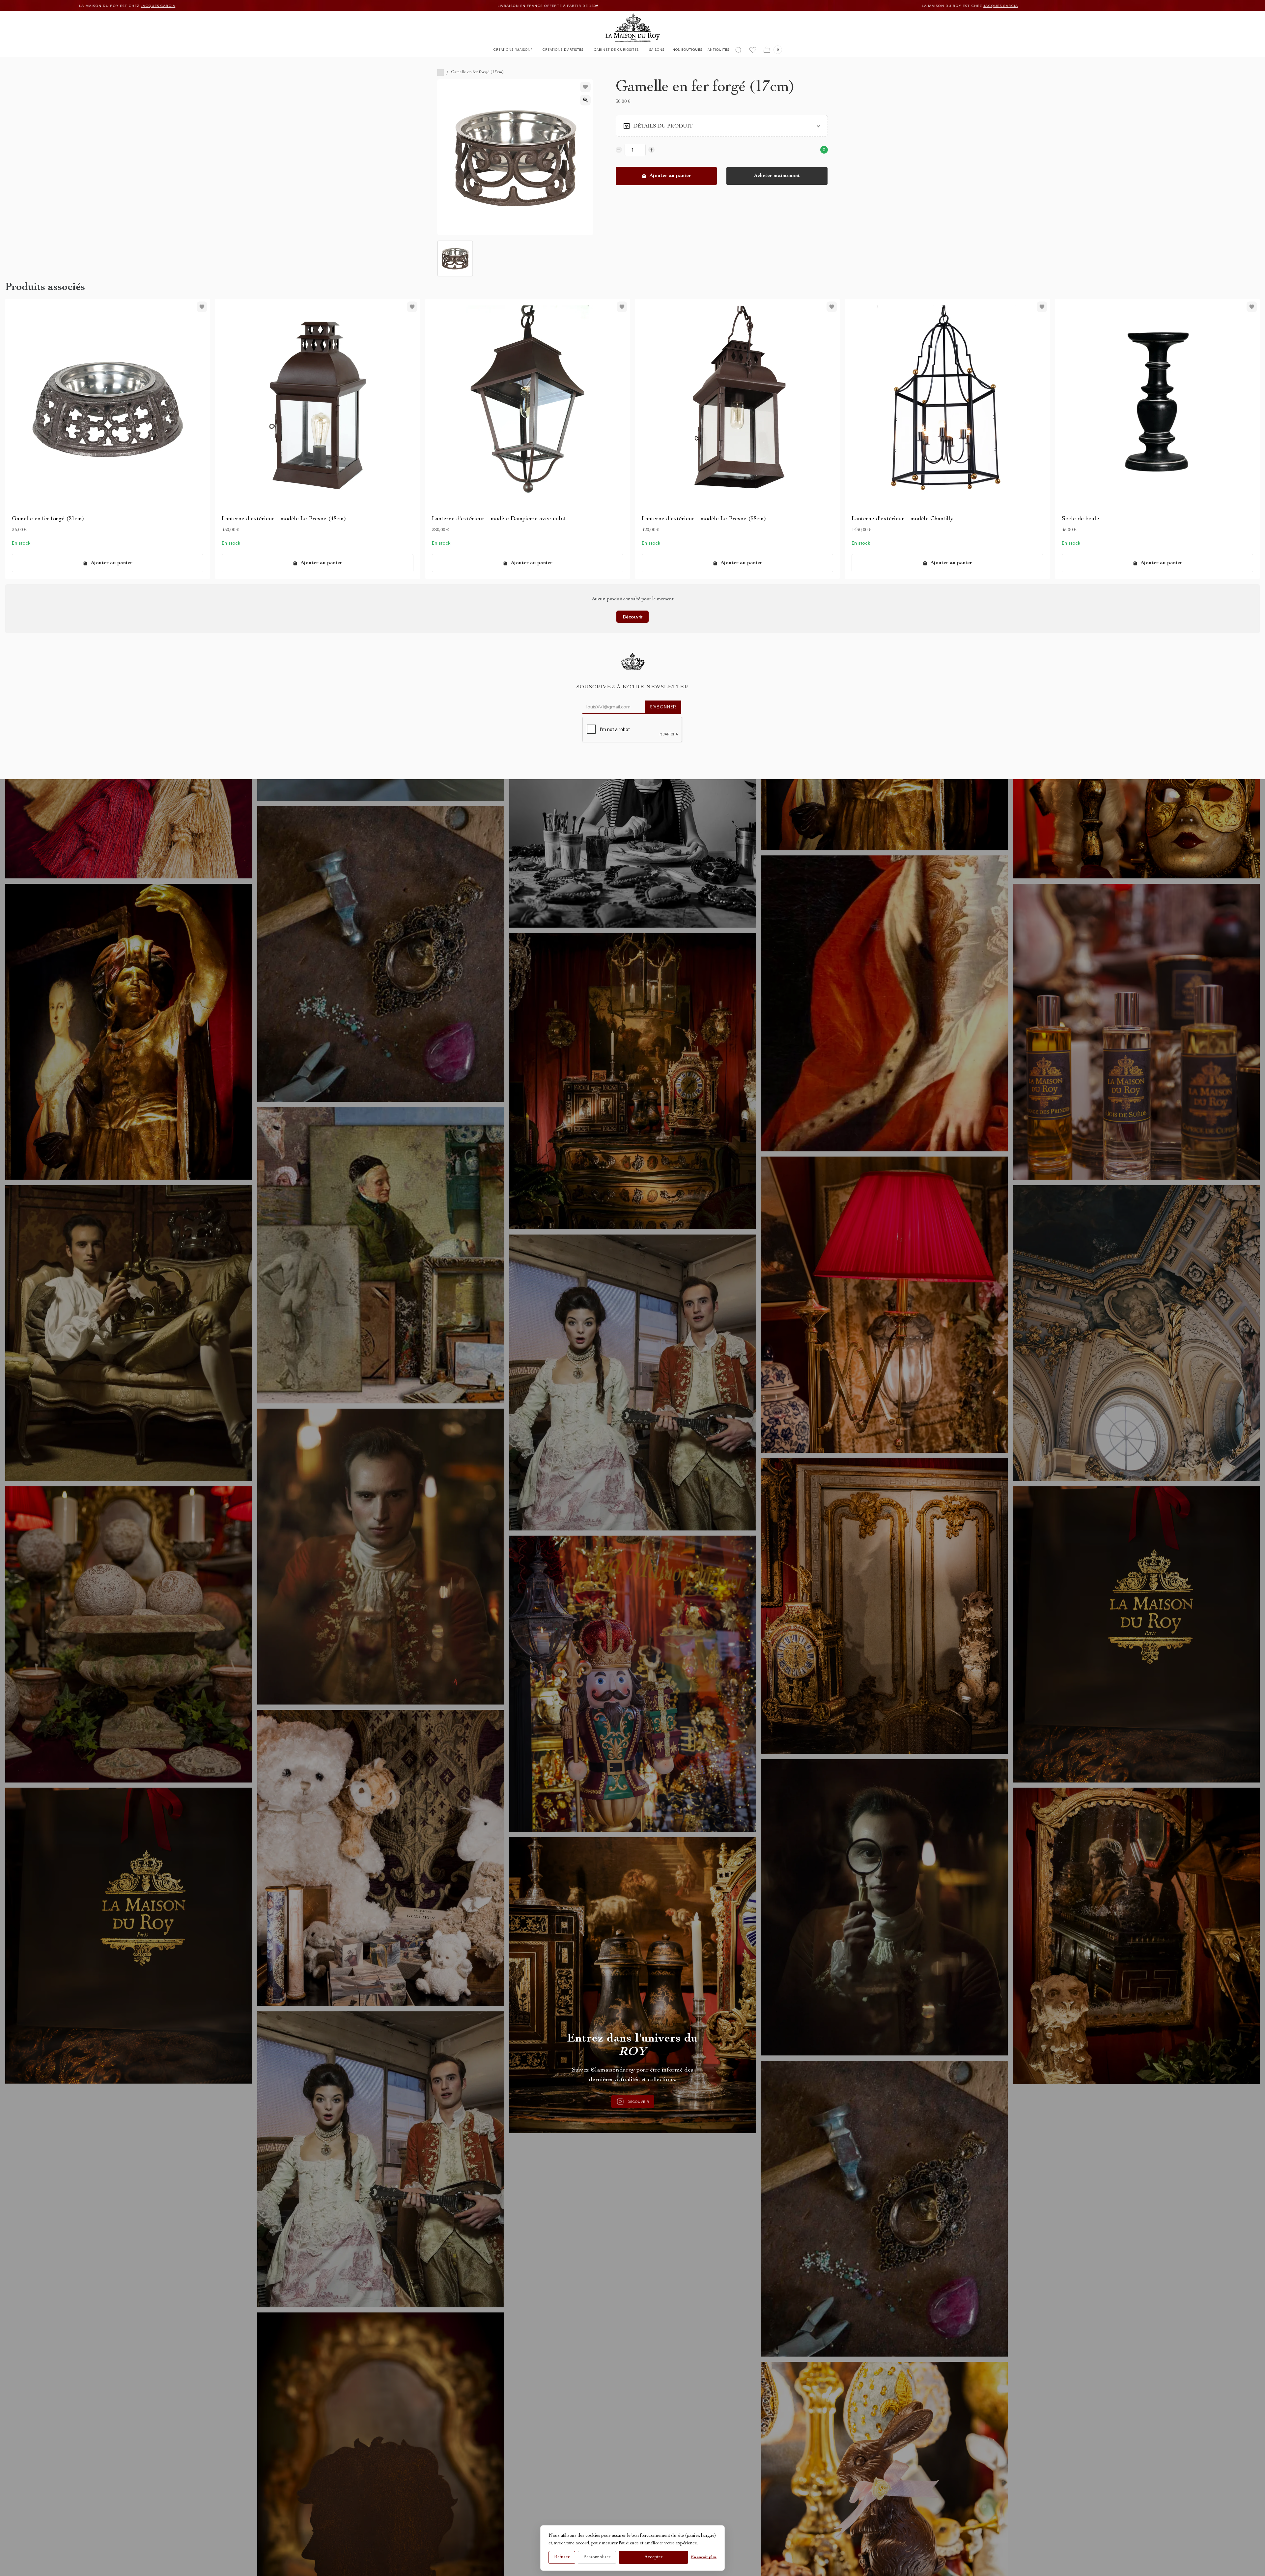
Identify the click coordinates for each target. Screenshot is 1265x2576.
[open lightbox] (585, 100)
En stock (21, 543)
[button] (513, 51)
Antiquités (718, 49)
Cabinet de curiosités (616, 49)
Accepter (653, 2557)
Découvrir (633, 617)
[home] (633, 28)
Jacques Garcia (241, 6)
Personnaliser (597, 2557)
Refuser (562, 2557)
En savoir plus (704, 2557)
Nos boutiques (687, 49)
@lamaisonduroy (613, 2070)
